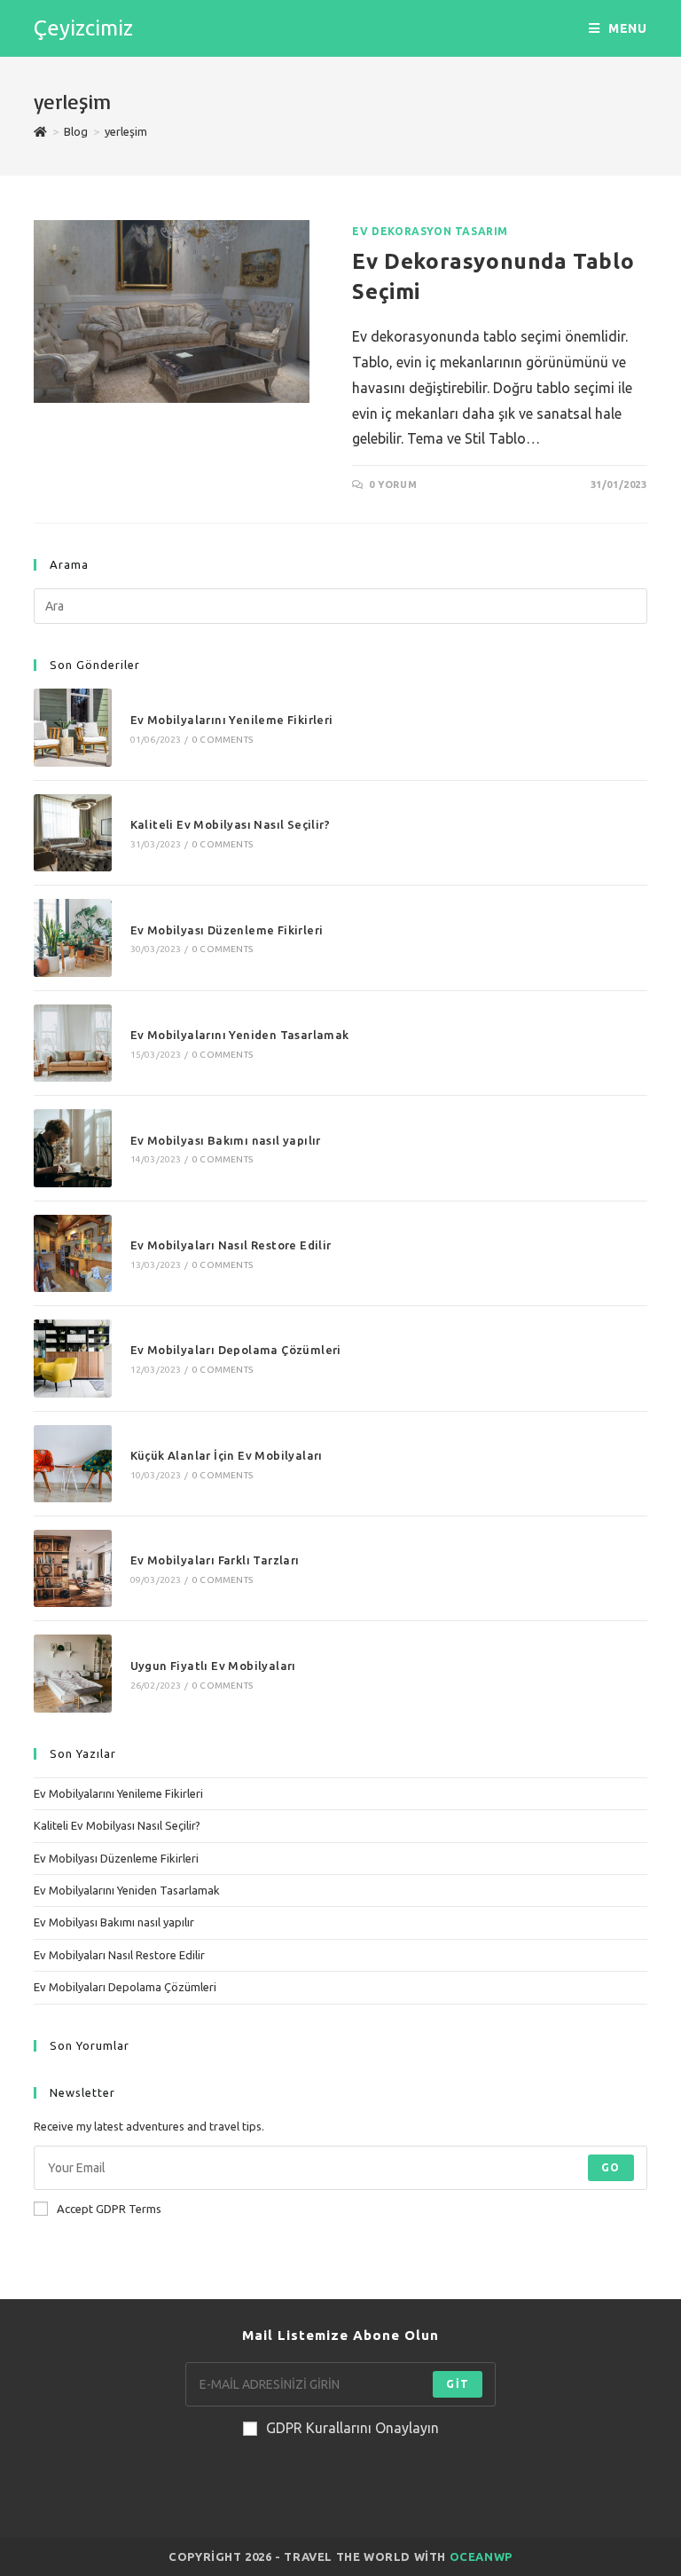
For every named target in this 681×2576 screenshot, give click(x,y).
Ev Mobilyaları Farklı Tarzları (215, 1560)
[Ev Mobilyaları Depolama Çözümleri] (72, 1358)
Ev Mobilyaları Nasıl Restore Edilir (231, 1245)
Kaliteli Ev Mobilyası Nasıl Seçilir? (230, 824)
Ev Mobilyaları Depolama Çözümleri (236, 1350)
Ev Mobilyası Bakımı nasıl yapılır (226, 1140)
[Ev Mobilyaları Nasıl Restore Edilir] (72, 1253)
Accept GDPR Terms (109, 2209)
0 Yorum (393, 484)
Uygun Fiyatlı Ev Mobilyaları (213, 1666)
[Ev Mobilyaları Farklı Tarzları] (72, 1568)
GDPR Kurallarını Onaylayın (352, 2428)
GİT (458, 2384)
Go (611, 2167)
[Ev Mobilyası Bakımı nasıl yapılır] (72, 1148)
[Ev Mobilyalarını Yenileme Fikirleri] (72, 727)
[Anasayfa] (40, 131)
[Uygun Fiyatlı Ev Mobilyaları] (72, 1673)
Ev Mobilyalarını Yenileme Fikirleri (232, 720)
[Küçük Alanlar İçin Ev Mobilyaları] (72, 1464)
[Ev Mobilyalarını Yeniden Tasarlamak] (72, 1043)
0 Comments (223, 740)
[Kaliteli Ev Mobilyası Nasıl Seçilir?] (72, 833)
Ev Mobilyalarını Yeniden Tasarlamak (240, 1035)
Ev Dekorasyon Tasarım (430, 231)
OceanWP (481, 2556)
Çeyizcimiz (83, 28)
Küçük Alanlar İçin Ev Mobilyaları (227, 1455)
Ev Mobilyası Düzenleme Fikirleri (227, 930)
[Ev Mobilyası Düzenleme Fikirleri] (72, 937)
